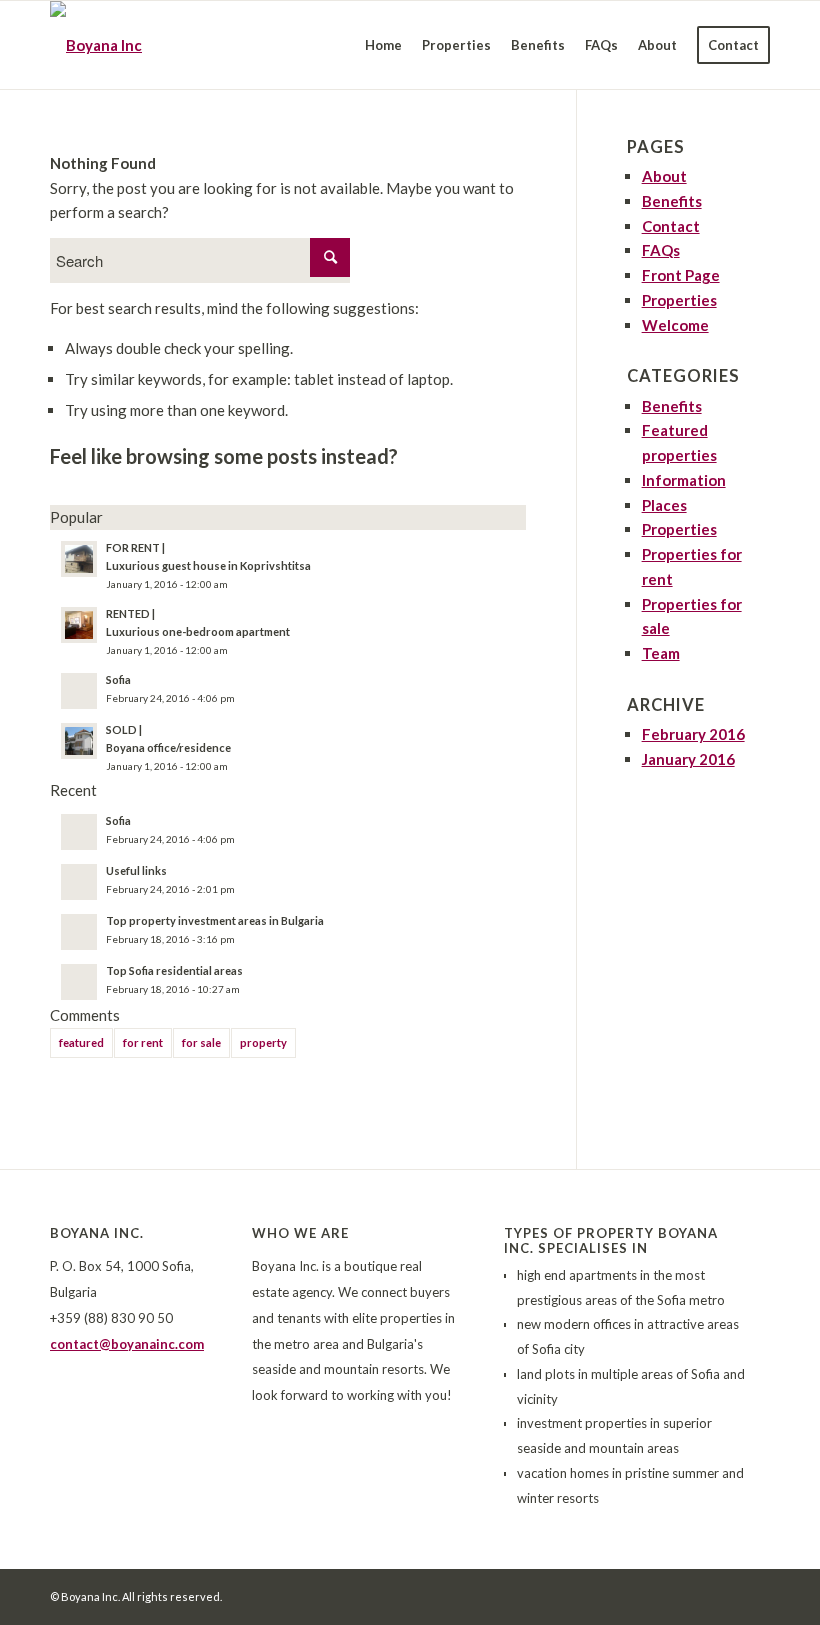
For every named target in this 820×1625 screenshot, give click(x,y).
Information (684, 480)
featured (81, 1042)
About (664, 176)
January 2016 (688, 759)
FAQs (661, 250)
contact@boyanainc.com (127, 1344)
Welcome (675, 325)
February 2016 (693, 734)
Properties (679, 300)
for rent (143, 1042)
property (263, 1042)
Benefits (672, 201)
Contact (671, 226)
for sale (201, 1042)
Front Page (681, 275)
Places (664, 505)
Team (661, 653)
